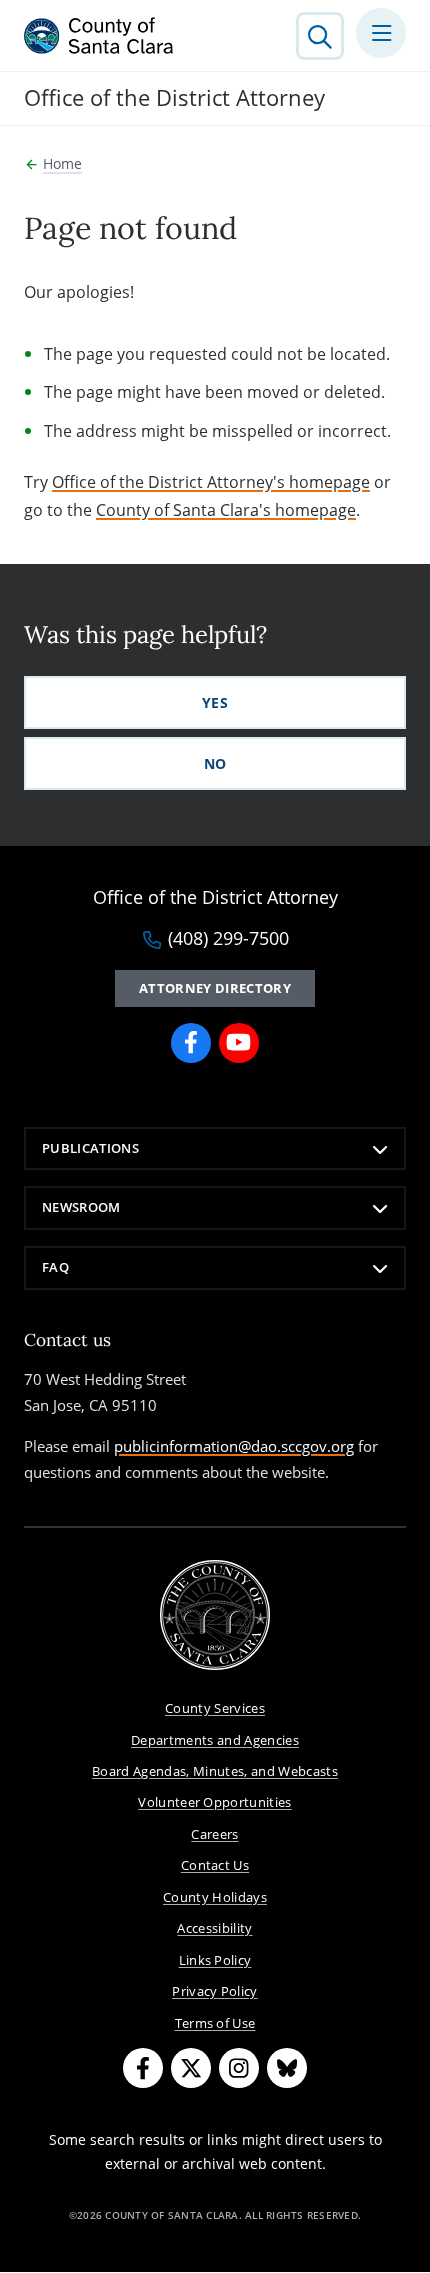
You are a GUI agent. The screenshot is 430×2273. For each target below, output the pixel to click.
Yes (215, 702)
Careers (214, 1834)
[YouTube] (239, 1043)
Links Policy (215, 1960)
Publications (90, 1148)
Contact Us (215, 1865)
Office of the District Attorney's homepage (211, 482)
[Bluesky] (287, 2068)
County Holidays (215, 1897)
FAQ (55, 1267)
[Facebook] (191, 1043)
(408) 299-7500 (228, 939)
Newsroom (81, 1207)
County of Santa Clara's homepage (226, 510)
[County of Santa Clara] (99, 36)
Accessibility (214, 1928)
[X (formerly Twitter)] (191, 2068)
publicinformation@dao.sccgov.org (234, 1446)
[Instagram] (239, 2068)
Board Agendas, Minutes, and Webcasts (215, 1771)
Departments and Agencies (215, 1740)
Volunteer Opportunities (215, 1802)
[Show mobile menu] (381, 33)
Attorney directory (215, 988)
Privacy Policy (215, 1991)
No (215, 763)
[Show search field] (320, 36)
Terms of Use (215, 2023)
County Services (215, 1708)
